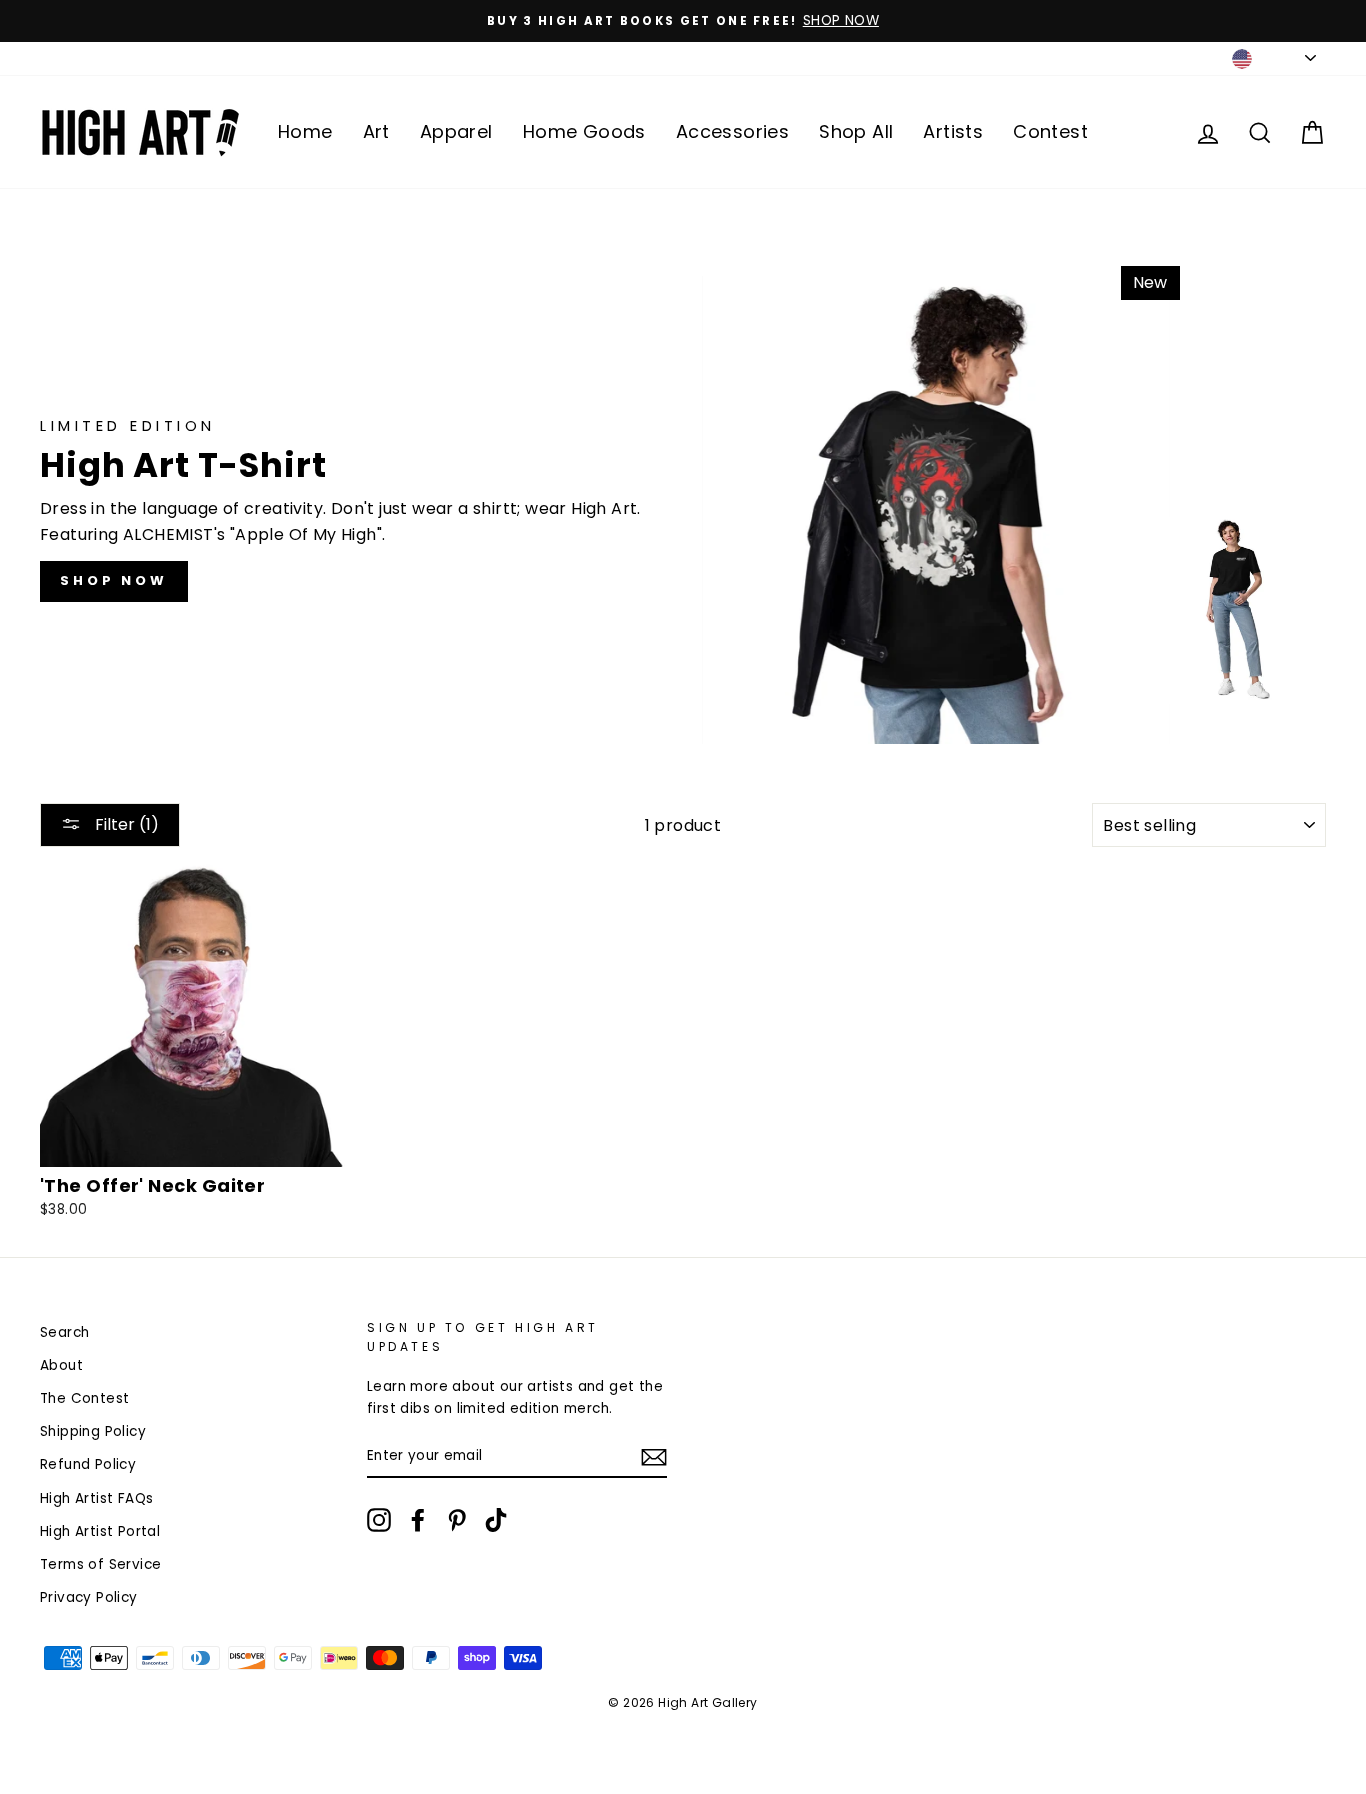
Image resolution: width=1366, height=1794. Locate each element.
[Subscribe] (654, 1457)
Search (64, 1332)
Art (376, 131)
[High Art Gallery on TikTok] (496, 1520)
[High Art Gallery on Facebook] (418, 1520)
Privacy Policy (89, 1597)
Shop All (856, 131)
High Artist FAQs (96, 1498)
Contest (1050, 131)
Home (305, 131)
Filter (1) (125, 824)
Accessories (732, 131)
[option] (683, 21)
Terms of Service (100, 1564)
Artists (953, 131)
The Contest (84, 1398)
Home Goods (584, 131)
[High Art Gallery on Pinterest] (457, 1520)
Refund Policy (88, 1464)
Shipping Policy (93, 1431)
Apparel (456, 131)
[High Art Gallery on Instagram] (379, 1520)
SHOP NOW (114, 580)
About (61, 1365)
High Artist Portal (100, 1531)
